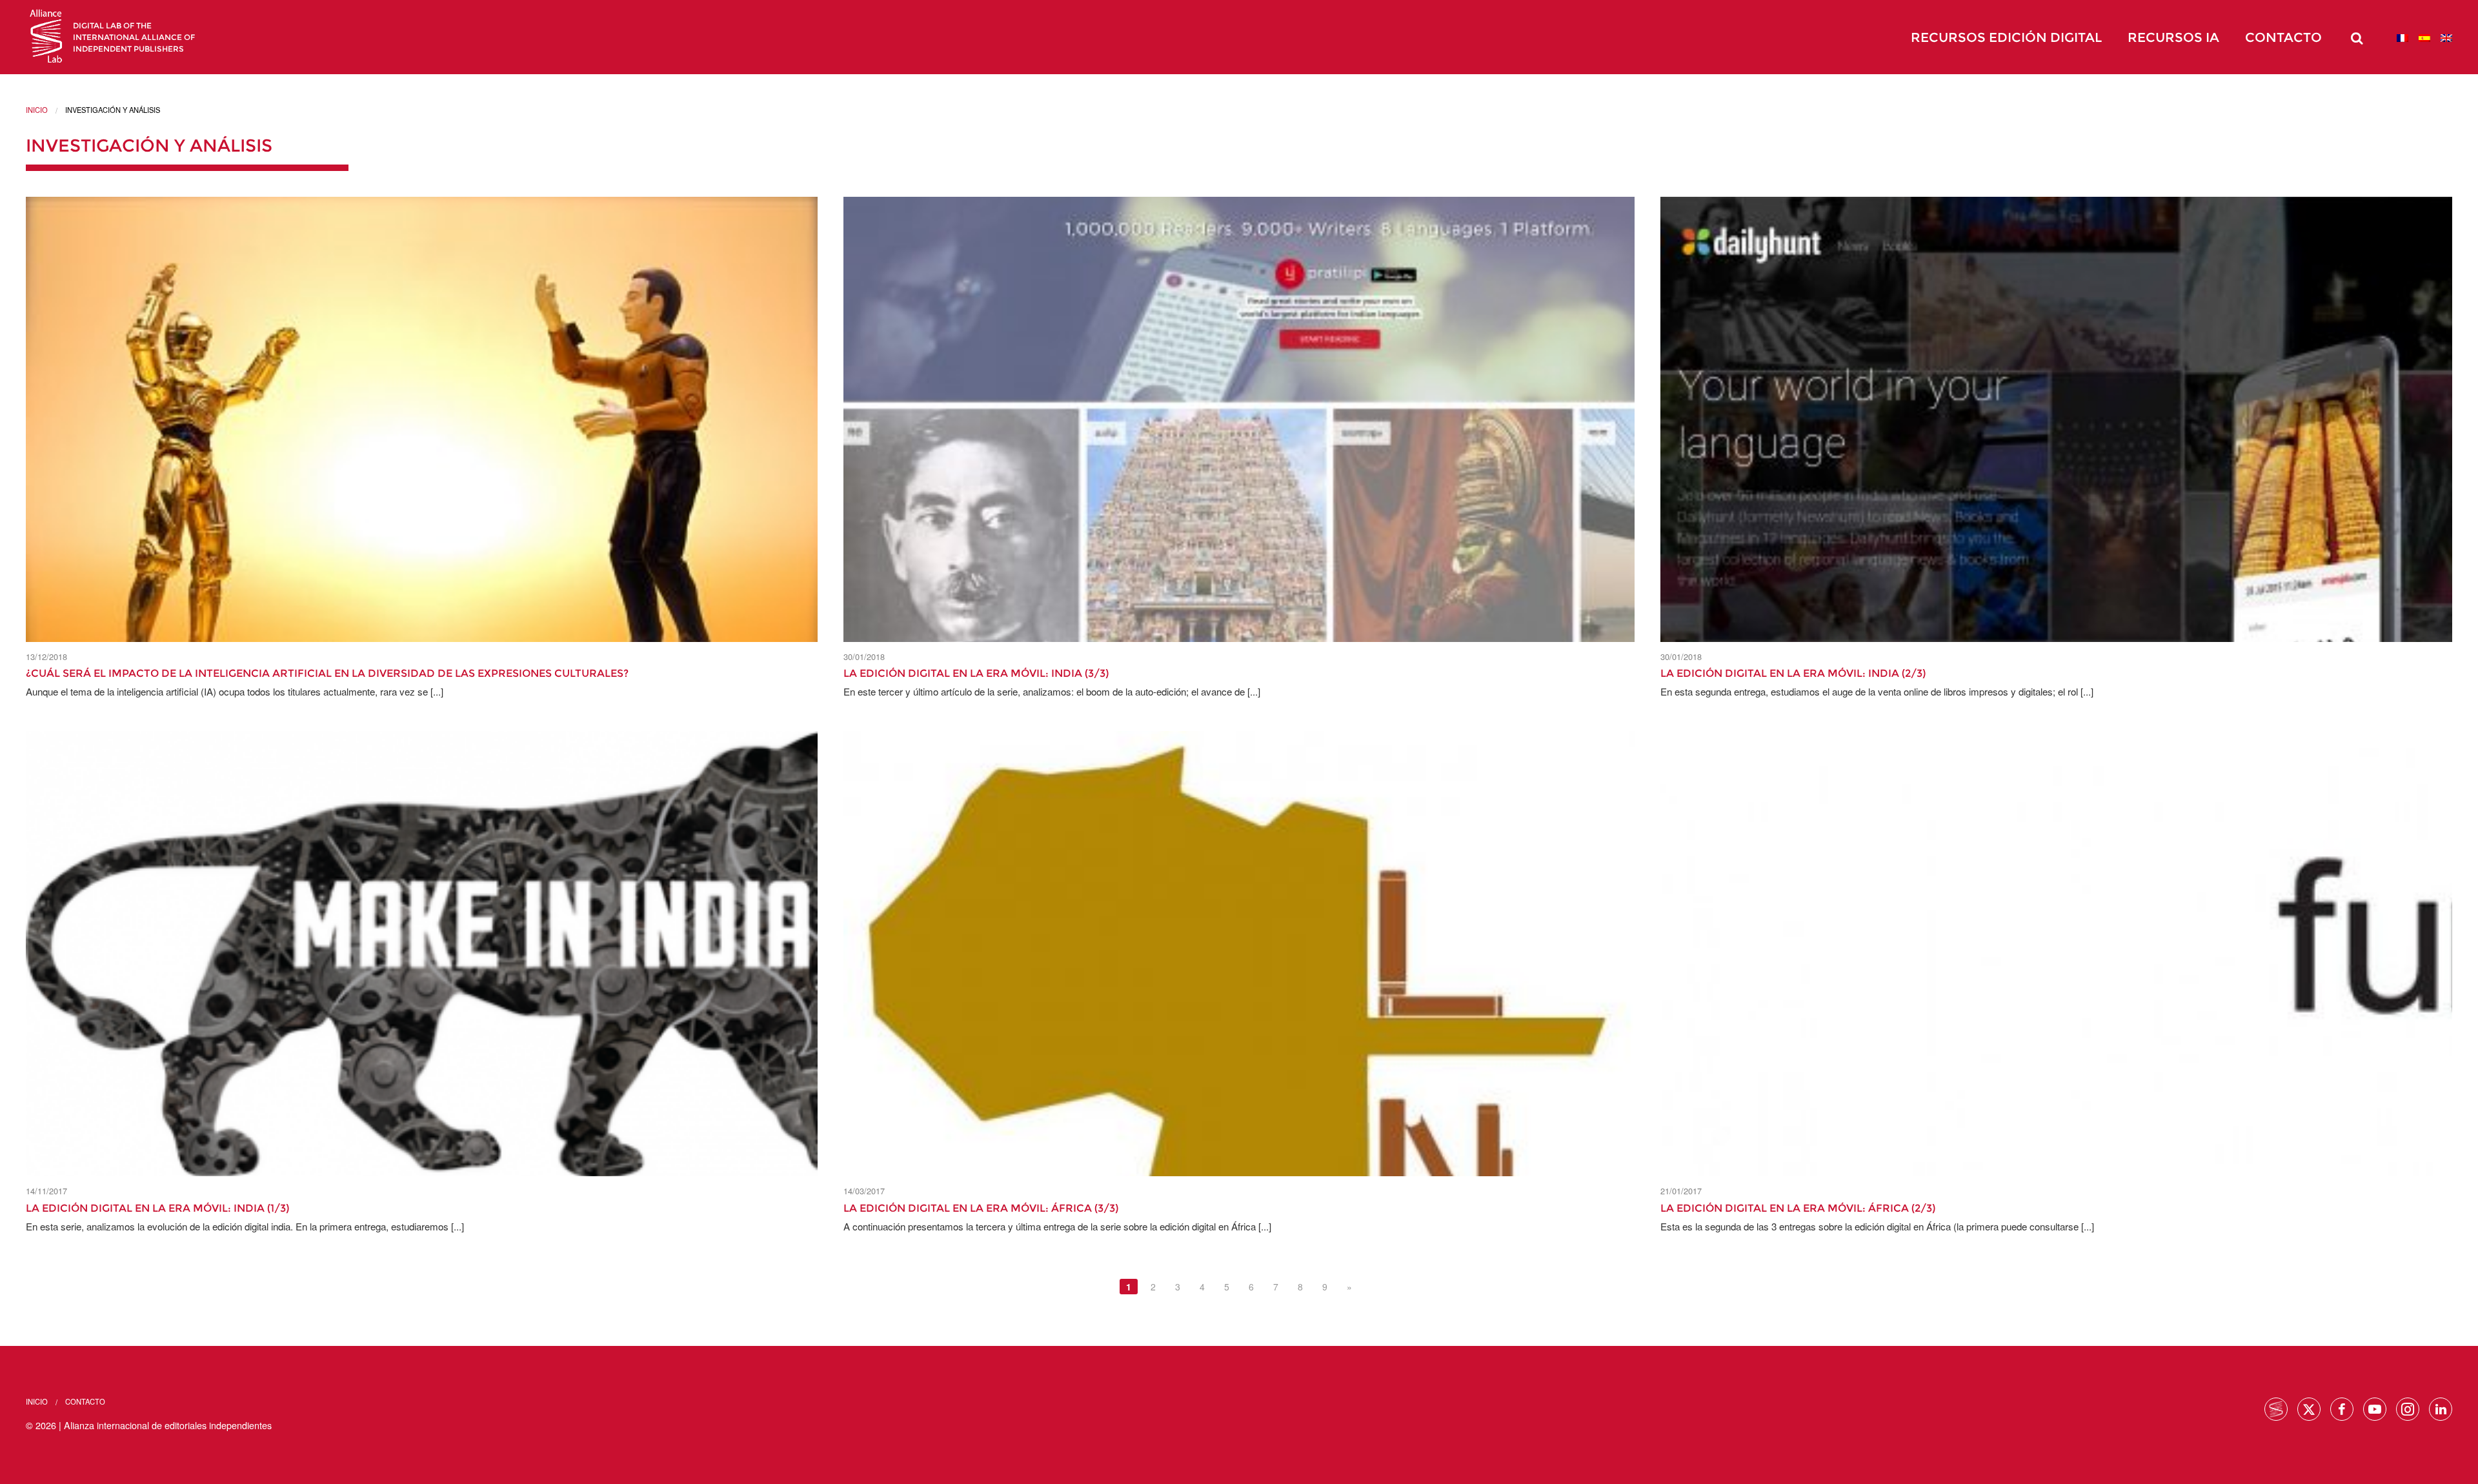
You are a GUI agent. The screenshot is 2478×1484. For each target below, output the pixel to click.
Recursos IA (2173, 37)
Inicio (37, 110)
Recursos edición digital (2006, 37)
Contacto (2283, 37)
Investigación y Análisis (149, 145)
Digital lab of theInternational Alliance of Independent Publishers (134, 37)
